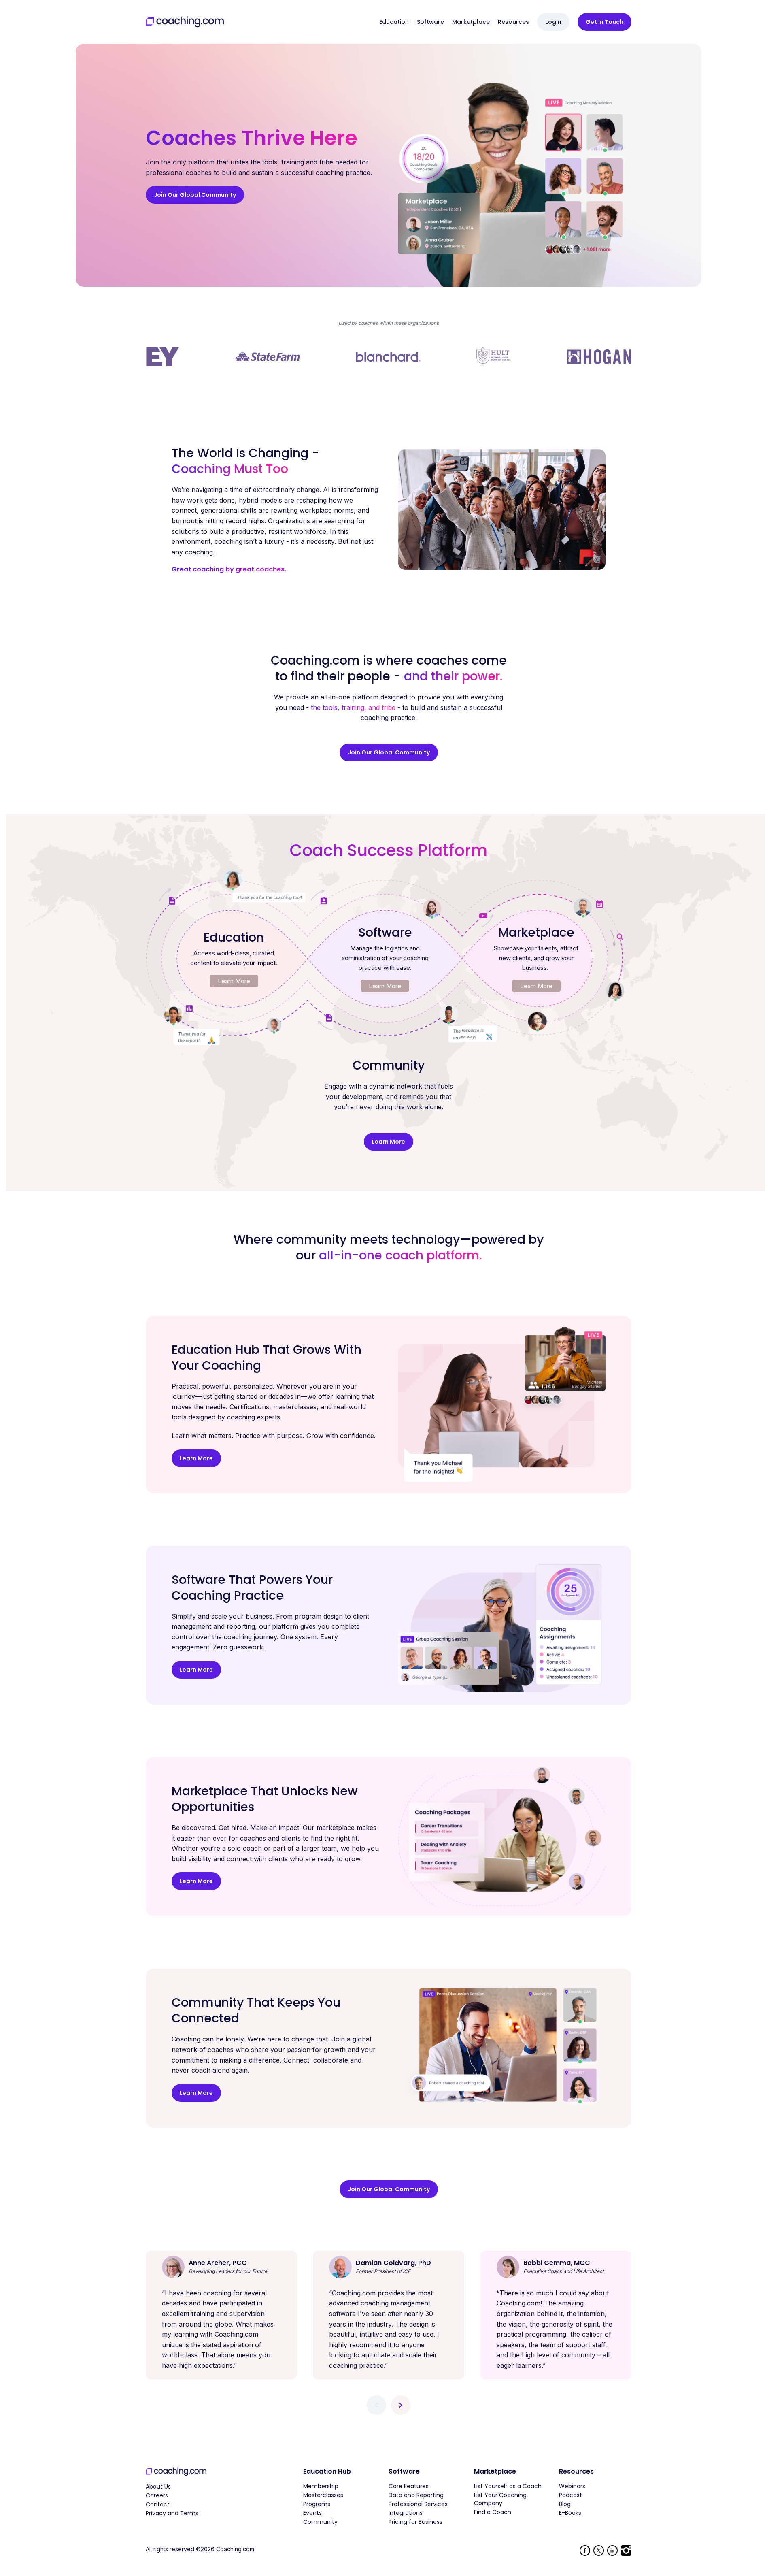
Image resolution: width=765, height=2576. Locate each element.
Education (394, 22)
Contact (158, 2504)
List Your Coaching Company (500, 2499)
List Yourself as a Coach (508, 2486)
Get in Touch (605, 22)
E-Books (570, 2513)
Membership (321, 2486)
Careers (157, 2495)
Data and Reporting (416, 2495)
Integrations (406, 2513)
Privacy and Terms (172, 2513)
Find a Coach (493, 2512)
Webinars (572, 2486)
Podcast (571, 2495)
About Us (158, 2487)
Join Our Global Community (195, 195)
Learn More (234, 981)
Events (312, 2513)
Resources (513, 22)
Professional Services (418, 2504)
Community (320, 2522)
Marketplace (471, 22)
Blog (565, 2504)
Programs (317, 2504)
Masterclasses (323, 2495)
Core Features (409, 2486)
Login (553, 22)
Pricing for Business (415, 2522)
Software (430, 22)
